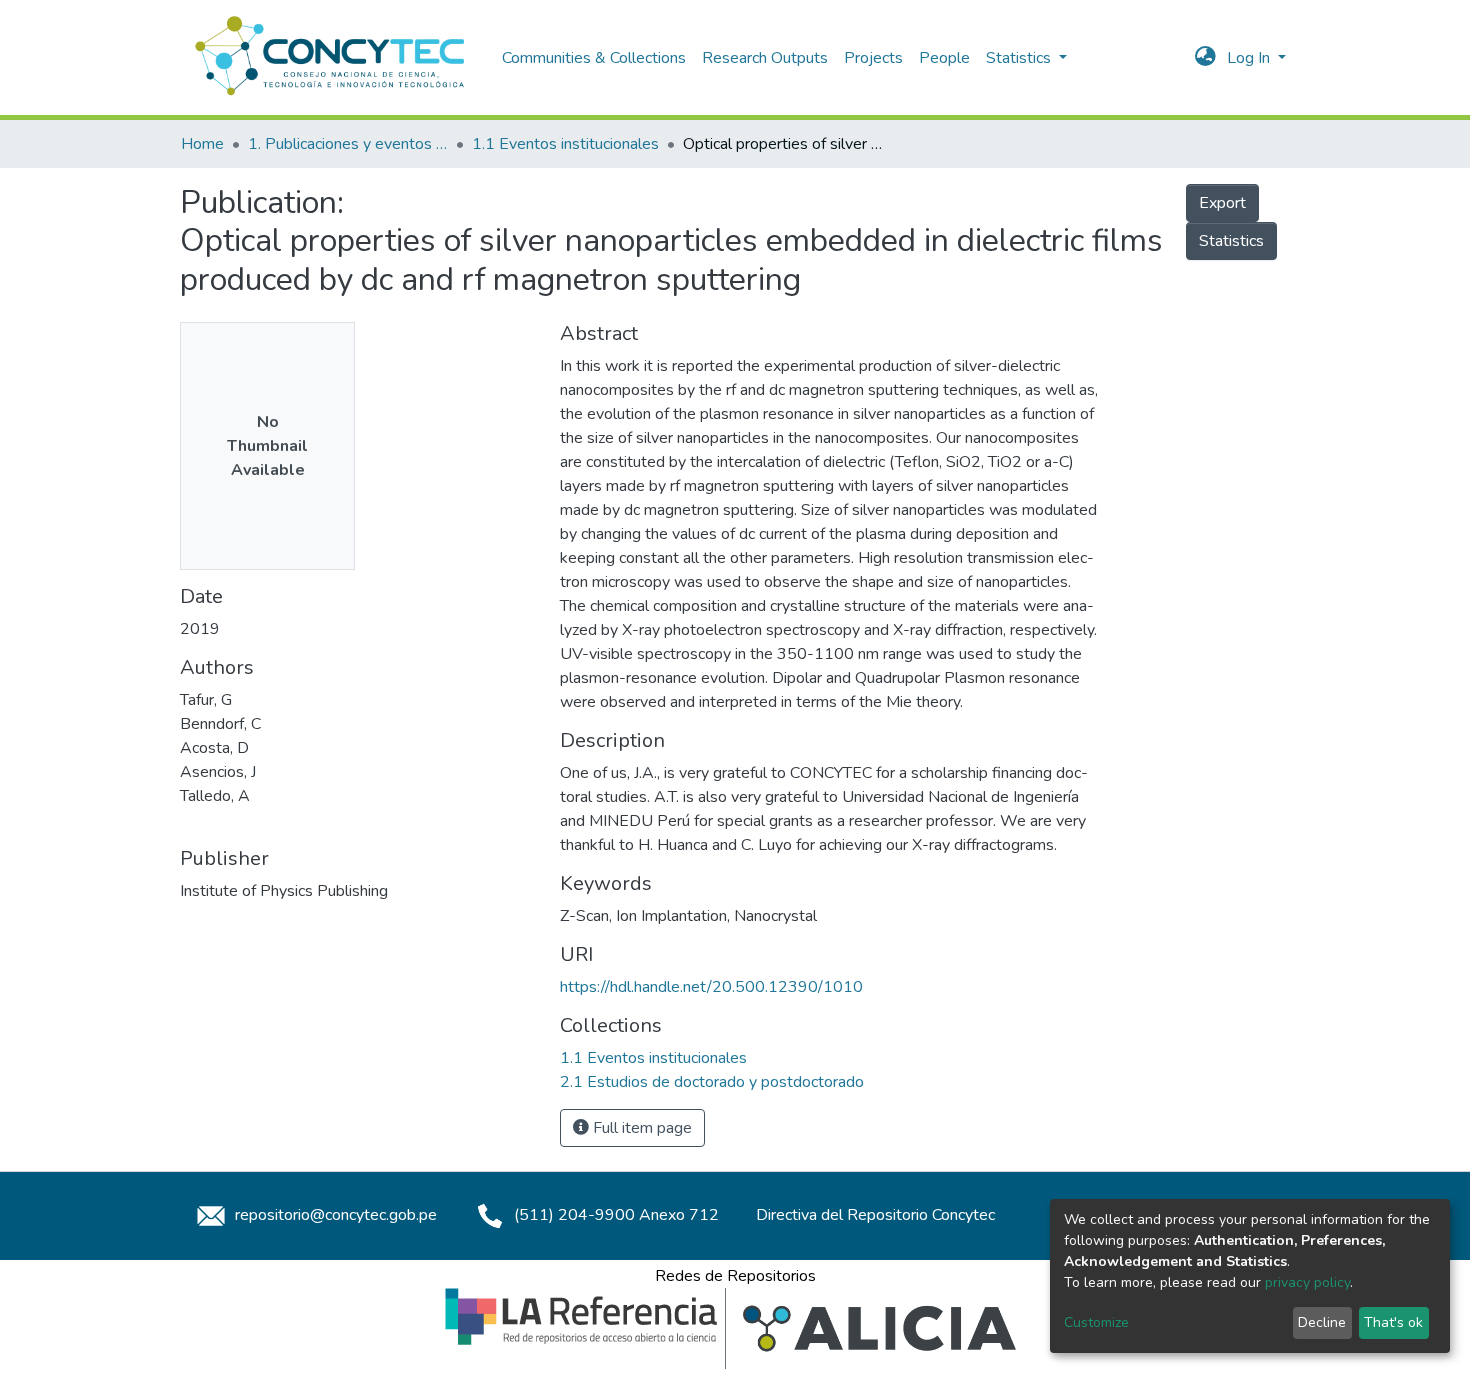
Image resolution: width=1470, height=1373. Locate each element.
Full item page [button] (640, 1128)
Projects (873, 58)
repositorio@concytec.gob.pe (334, 1215)
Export (1222, 203)
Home (202, 144)
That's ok (1393, 1322)
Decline (1322, 1322)
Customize (1096, 1322)
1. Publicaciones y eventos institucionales (348, 144)
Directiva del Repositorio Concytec (875, 1215)
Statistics (1231, 241)
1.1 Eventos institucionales (565, 144)
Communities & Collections (594, 58)
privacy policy (1307, 1282)
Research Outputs (765, 58)
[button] (1205, 58)
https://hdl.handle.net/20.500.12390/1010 (711, 987)
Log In (1250, 58)
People (944, 58)
